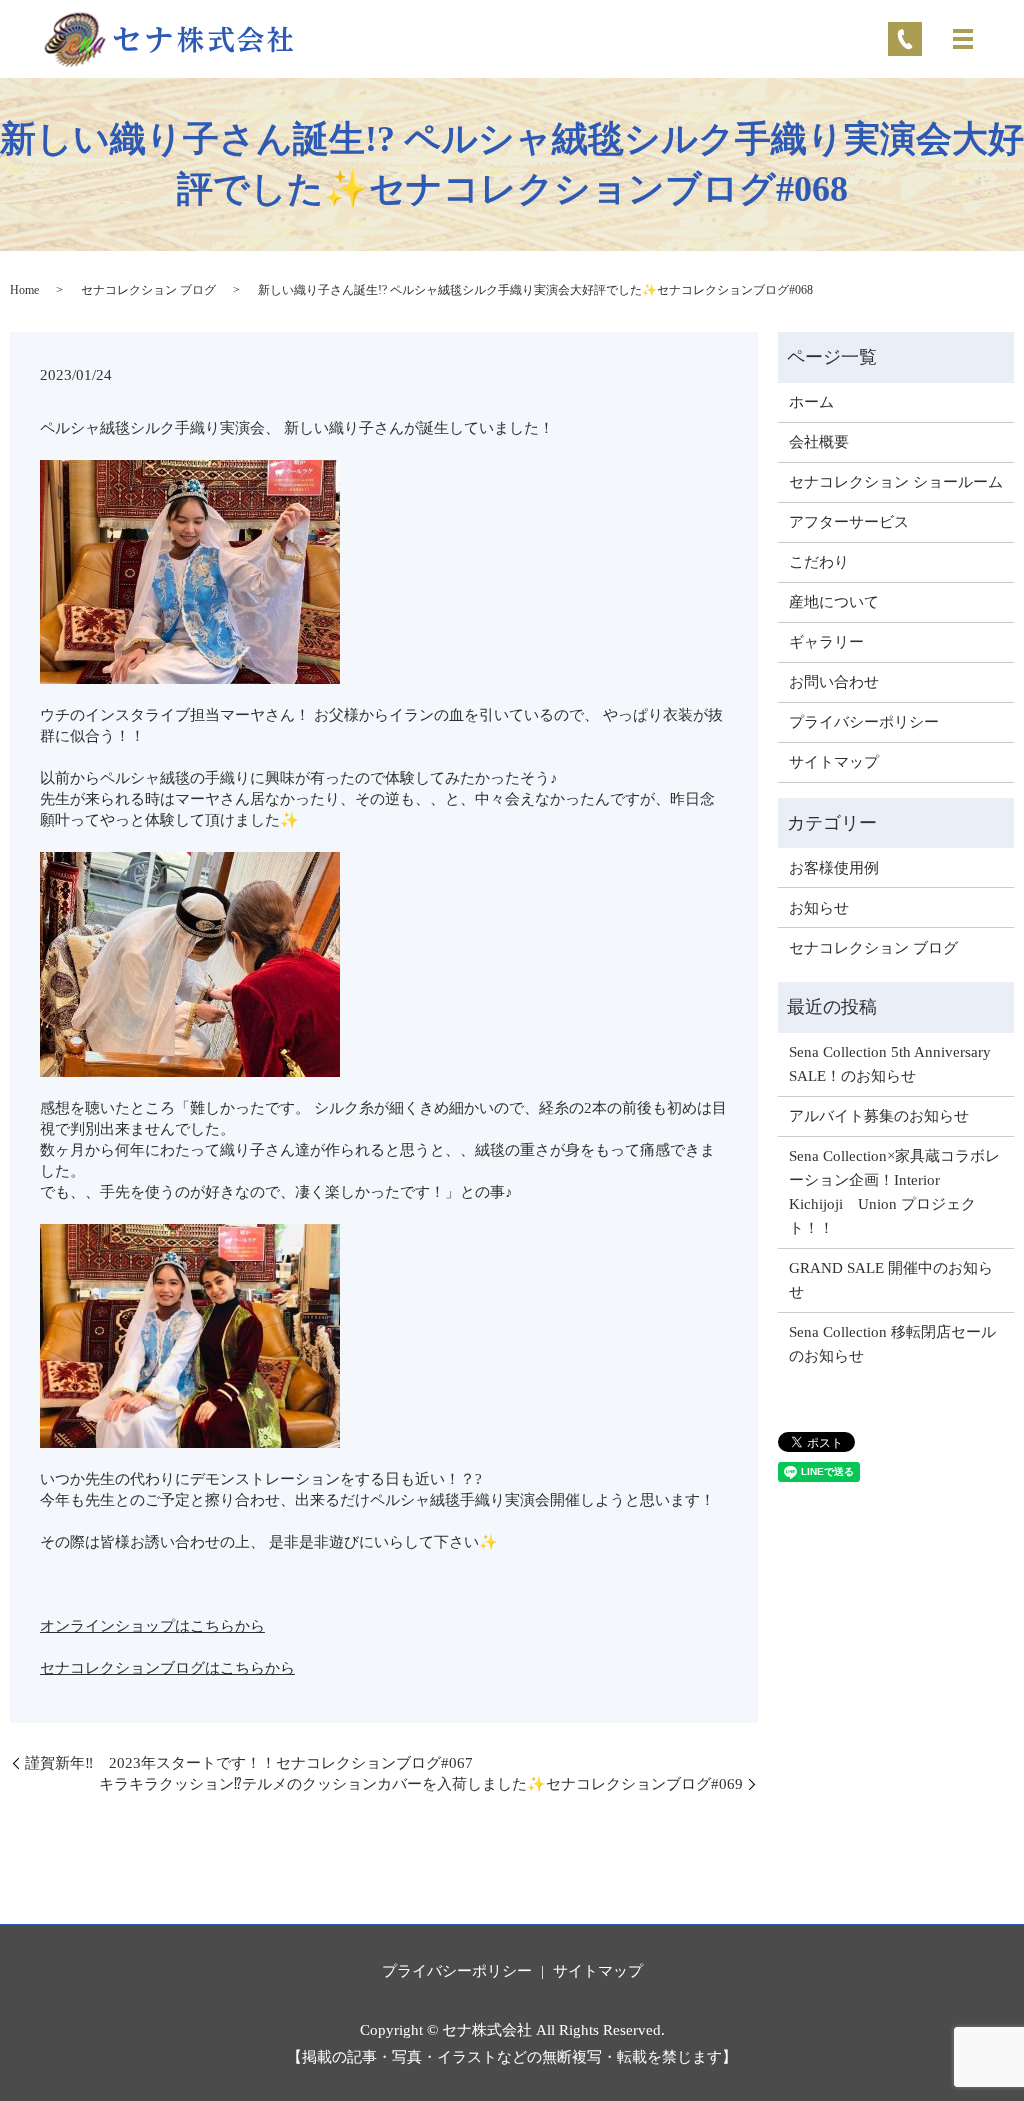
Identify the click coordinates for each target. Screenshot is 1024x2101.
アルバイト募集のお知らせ (879, 1116)
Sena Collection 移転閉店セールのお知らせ (892, 1344)
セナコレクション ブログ (148, 290)
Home (24, 290)
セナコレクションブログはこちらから (167, 1668)
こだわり (819, 562)
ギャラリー (826, 642)
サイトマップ (834, 762)
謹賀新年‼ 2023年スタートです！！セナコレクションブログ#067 (249, 1763)
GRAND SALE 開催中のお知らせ (891, 1280)
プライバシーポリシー (864, 722)
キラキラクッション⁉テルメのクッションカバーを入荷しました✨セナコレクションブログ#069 (421, 1784)
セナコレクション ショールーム (896, 482)
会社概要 (819, 442)
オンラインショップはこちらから (152, 1626)
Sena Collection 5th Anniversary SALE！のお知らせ (890, 1064)
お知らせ (819, 908)
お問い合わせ (834, 682)
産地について (834, 602)
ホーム (811, 402)
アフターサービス (849, 522)
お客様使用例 (834, 868)
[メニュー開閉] (963, 39)
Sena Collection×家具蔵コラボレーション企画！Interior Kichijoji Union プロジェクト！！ (894, 1192)
